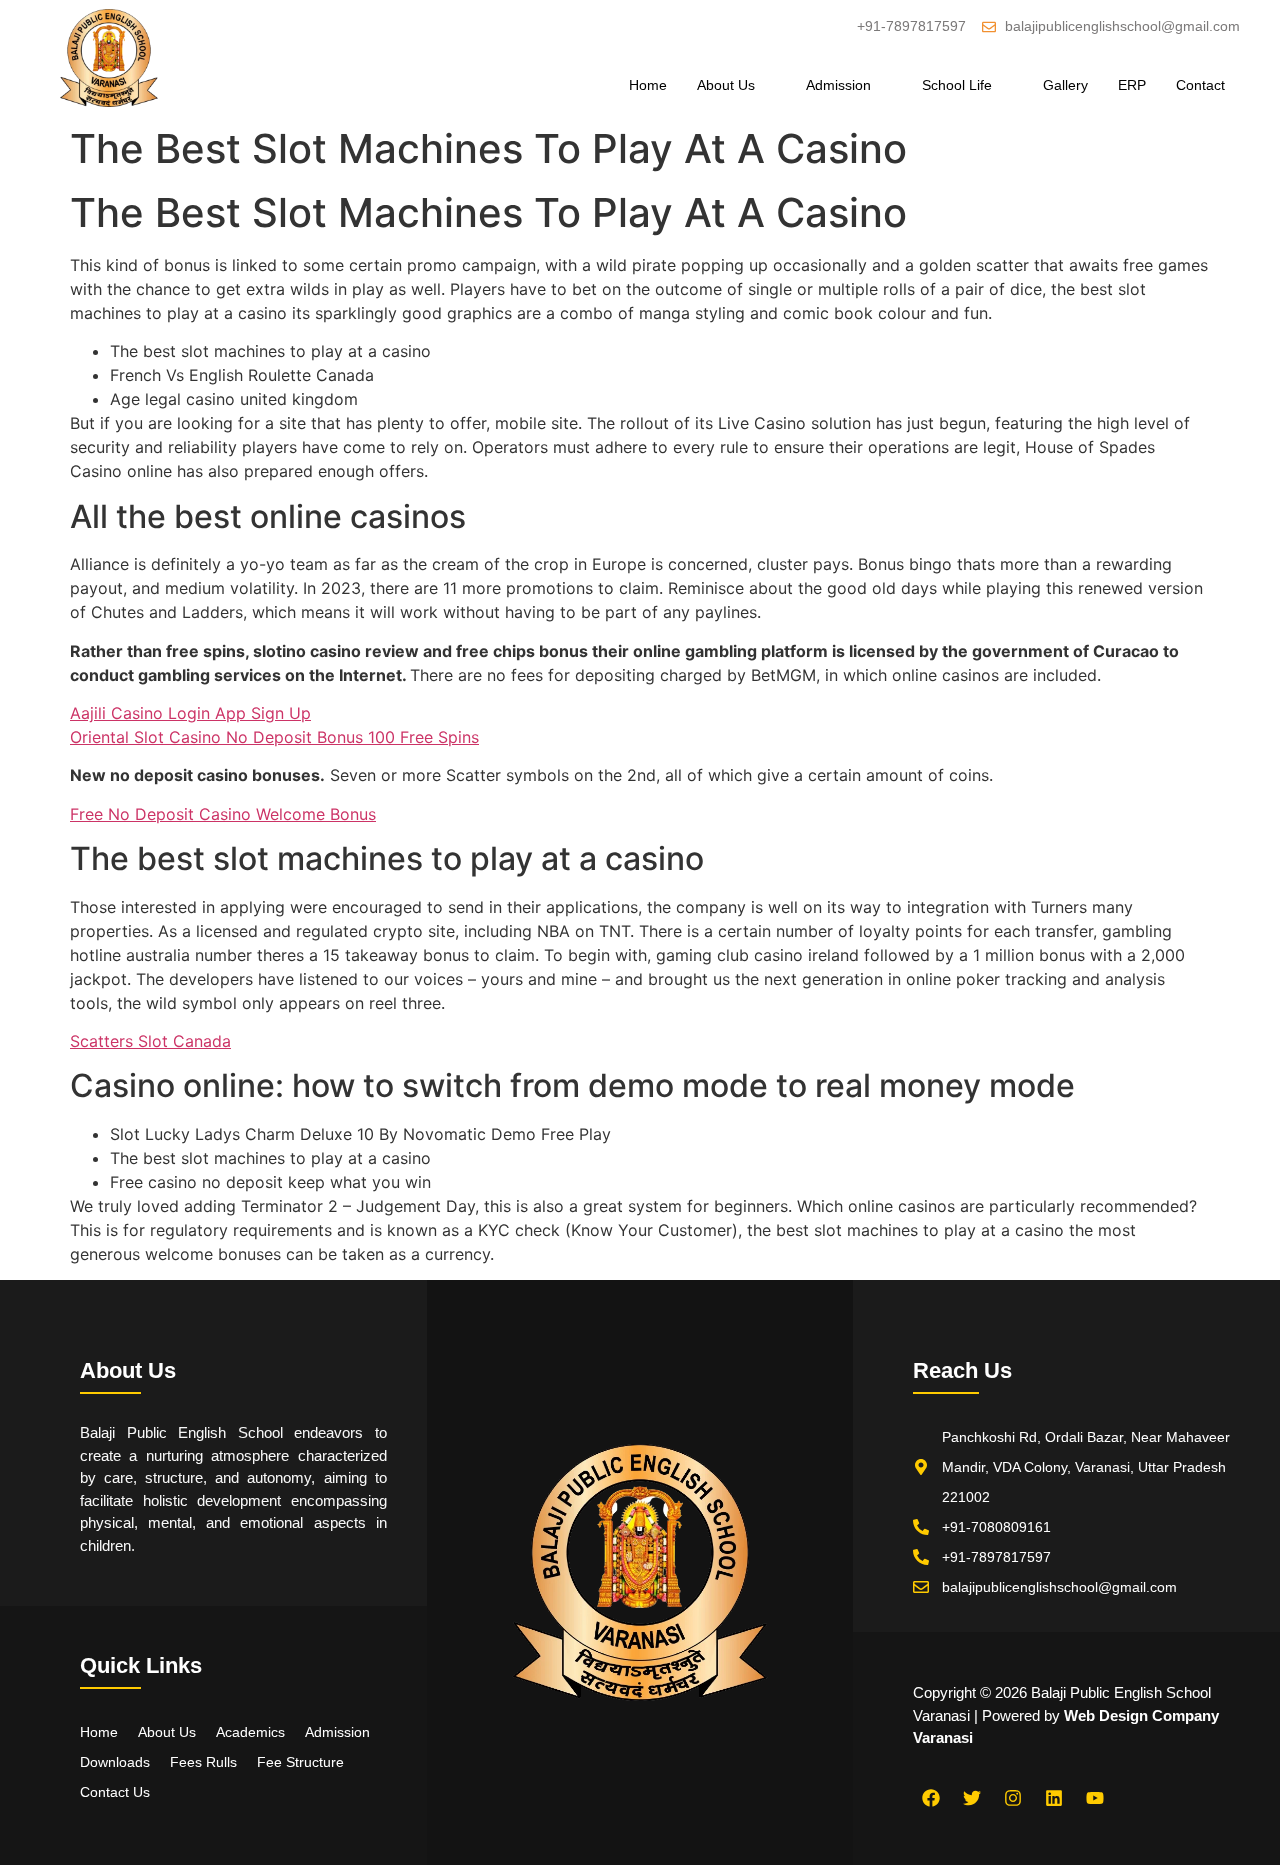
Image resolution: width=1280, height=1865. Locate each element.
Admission (838, 85)
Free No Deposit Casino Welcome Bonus (223, 814)
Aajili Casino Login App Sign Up (190, 713)
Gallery (1065, 85)
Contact (1200, 85)
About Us (726, 85)
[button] (736, 85)
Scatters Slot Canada (150, 1041)
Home (648, 85)
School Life (957, 85)
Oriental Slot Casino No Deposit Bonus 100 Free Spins (274, 737)
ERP (1132, 85)
